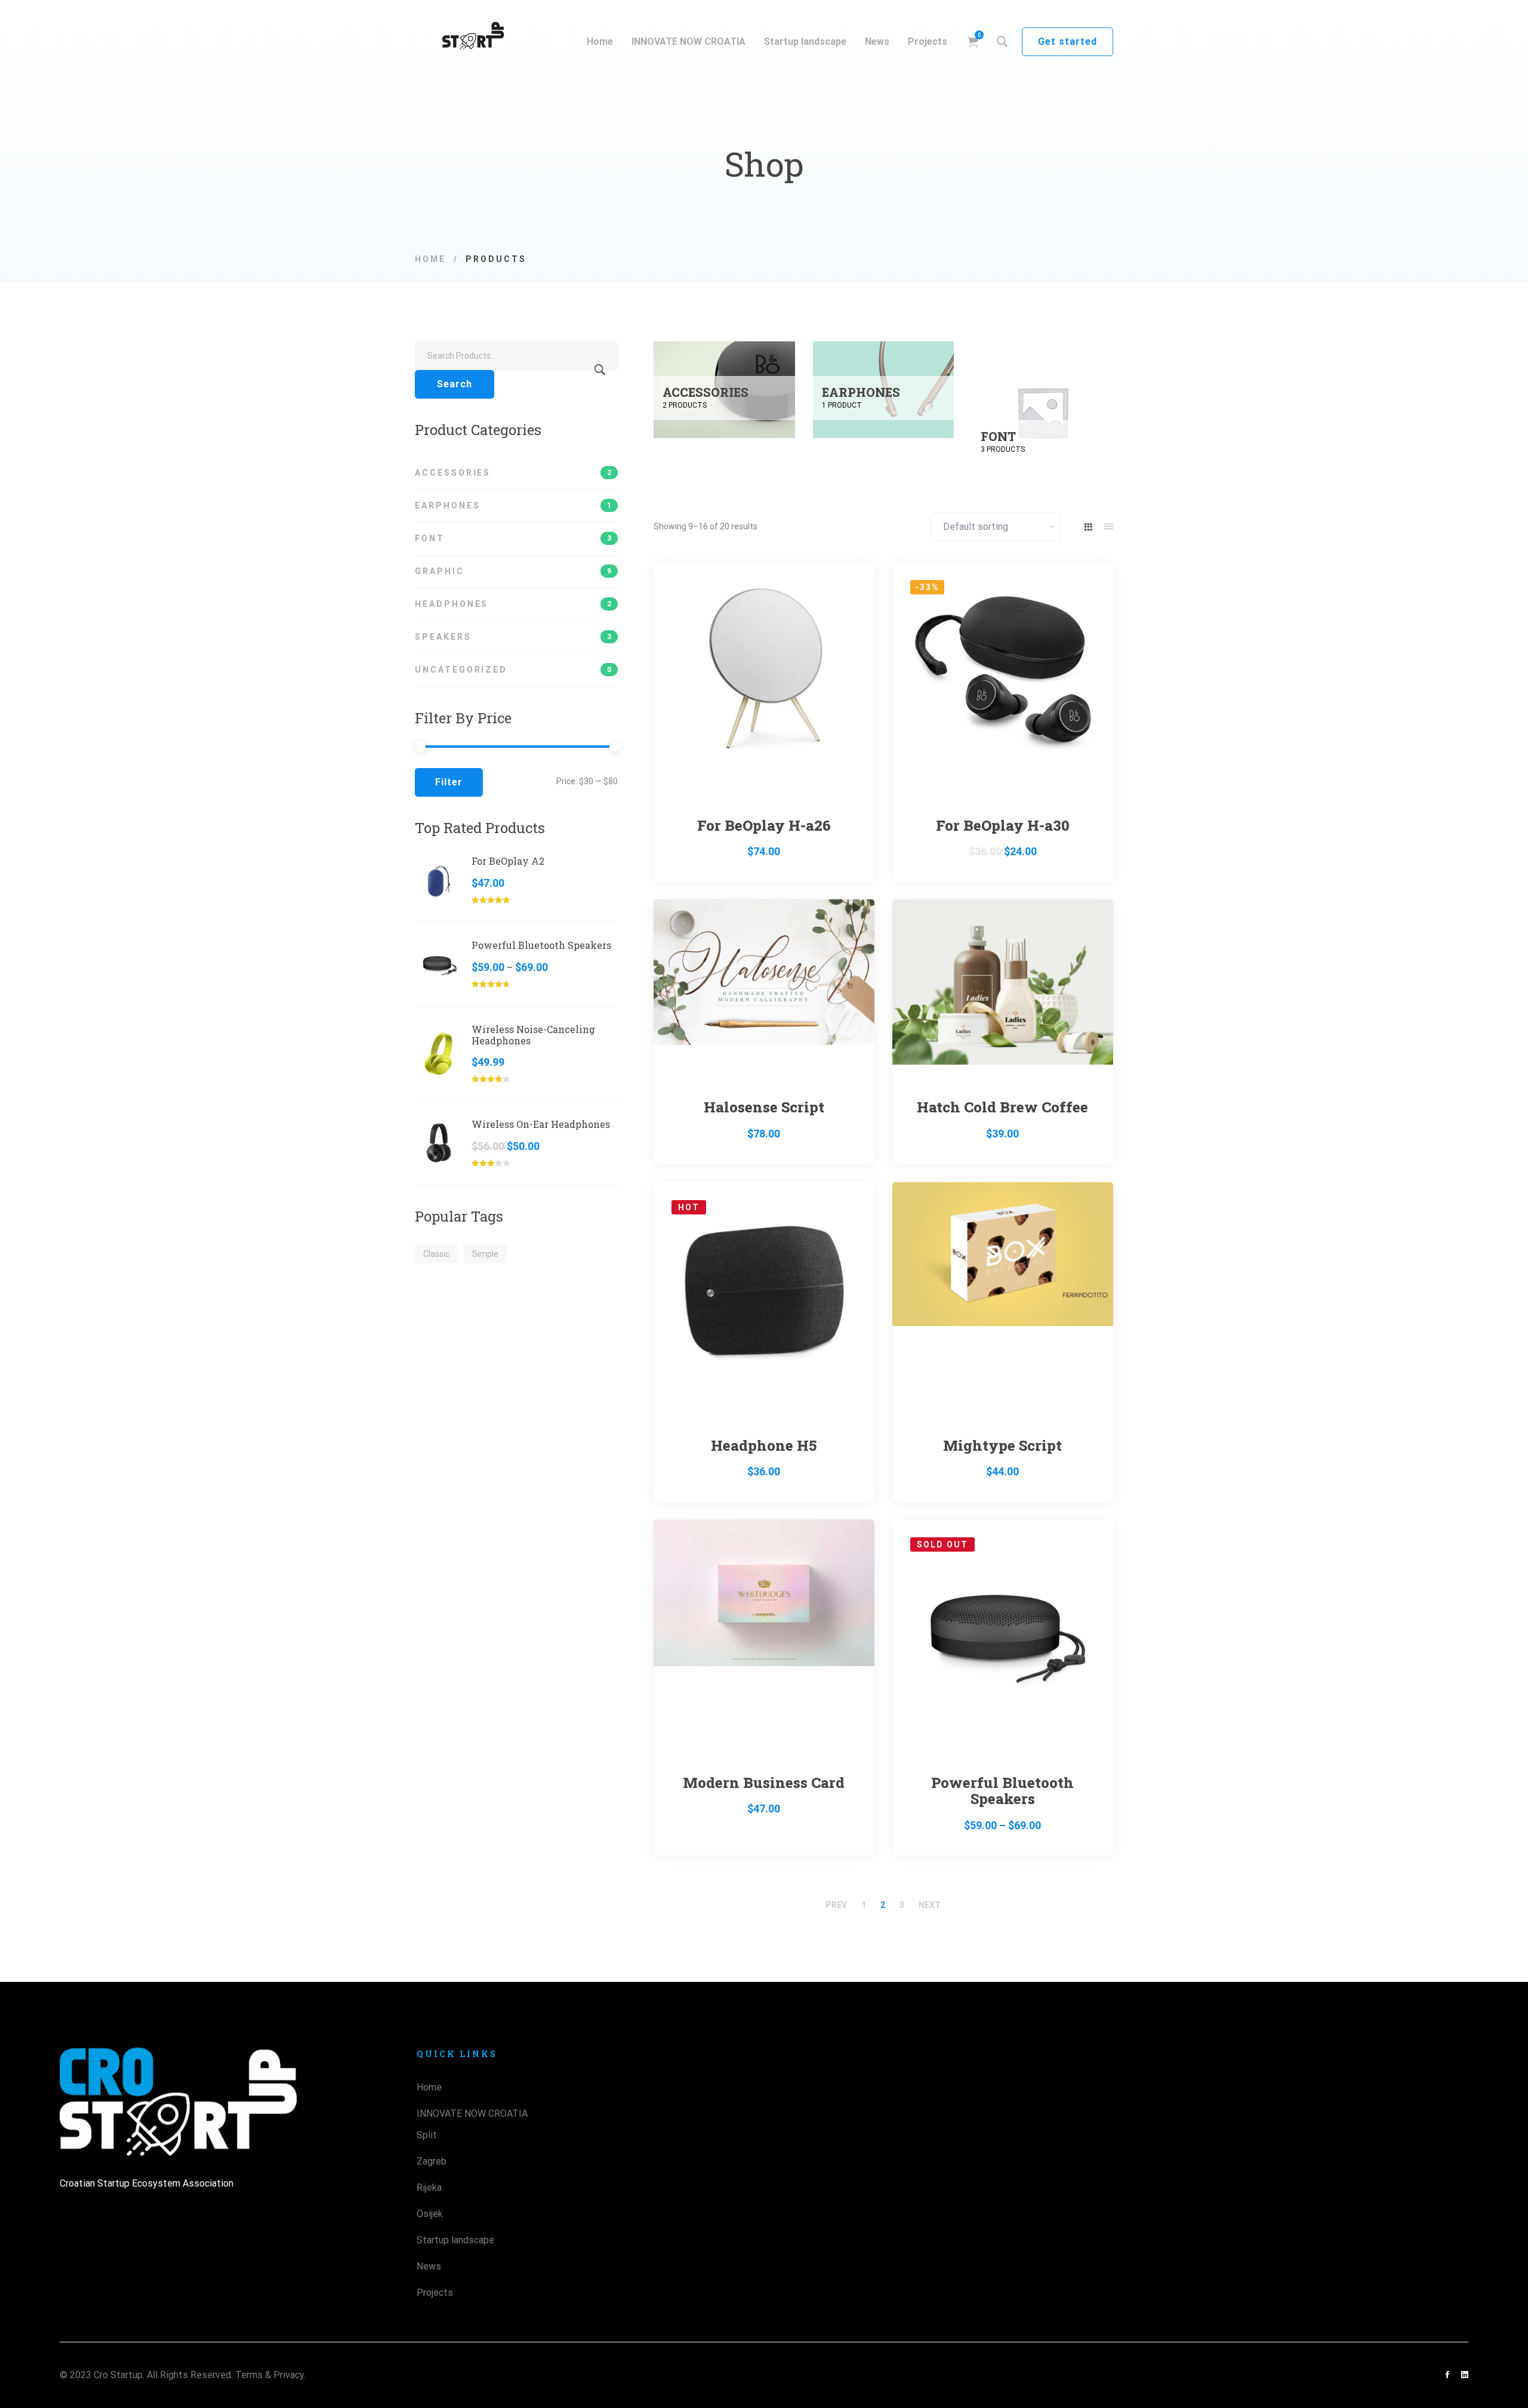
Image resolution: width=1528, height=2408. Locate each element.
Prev (836, 1905)
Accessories (513, 473)
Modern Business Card (764, 1783)
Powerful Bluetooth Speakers (541, 946)
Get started (1068, 41)
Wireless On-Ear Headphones (541, 1125)
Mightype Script (1002, 1445)
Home (430, 259)
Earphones (513, 505)
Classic (436, 1254)
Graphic (513, 571)
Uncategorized (513, 670)
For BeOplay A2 (508, 861)
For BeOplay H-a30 (1003, 825)
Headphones (513, 604)
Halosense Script (764, 1107)
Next (930, 1905)
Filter (449, 782)
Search (455, 384)
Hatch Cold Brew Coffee (1002, 1107)
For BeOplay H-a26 (764, 825)
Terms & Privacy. (270, 2375)
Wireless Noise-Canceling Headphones (533, 1035)
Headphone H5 (764, 1445)
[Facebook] (1447, 2375)
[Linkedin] (1465, 2375)
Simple (485, 1254)
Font (513, 538)
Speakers (513, 637)
